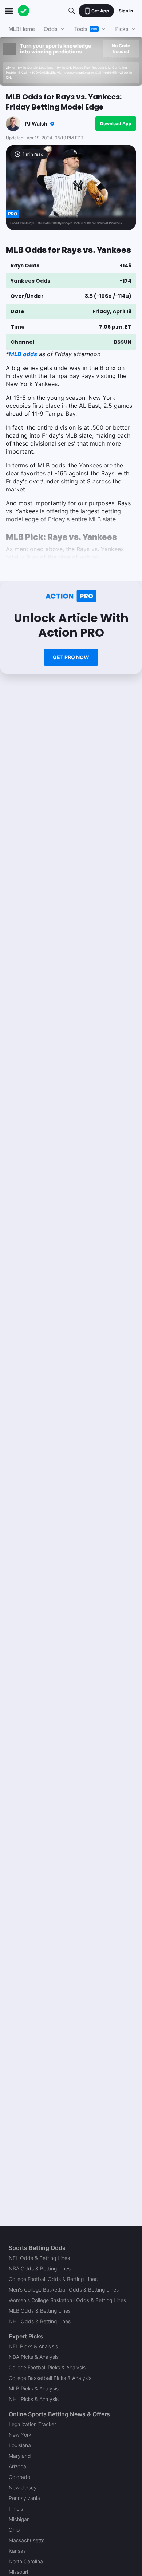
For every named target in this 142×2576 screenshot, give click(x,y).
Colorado (19, 2477)
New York (20, 2435)
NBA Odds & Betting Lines (40, 2268)
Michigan (19, 2519)
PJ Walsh (36, 124)
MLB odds (23, 354)
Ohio (14, 2530)
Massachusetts (27, 2540)
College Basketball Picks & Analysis (50, 2378)
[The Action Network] (24, 11)
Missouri (18, 2572)
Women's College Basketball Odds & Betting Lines (67, 2300)
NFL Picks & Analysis (33, 2346)
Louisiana (20, 2445)
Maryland (20, 2456)
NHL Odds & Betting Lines (40, 2321)
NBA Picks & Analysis (34, 2357)
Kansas (17, 2551)
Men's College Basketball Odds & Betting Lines (64, 2290)
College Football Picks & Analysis (47, 2367)
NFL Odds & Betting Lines (39, 2258)
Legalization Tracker (32, 2424)
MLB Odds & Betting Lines (40, 2311)
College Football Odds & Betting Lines (53, 2279)
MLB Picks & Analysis (34, 2388)
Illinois (16, 2509)
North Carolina (26, 2561)
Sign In (126, 11)
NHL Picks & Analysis (34, 2399)
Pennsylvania (24, 2498)
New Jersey (23, 2487)
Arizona (17, 2466)
